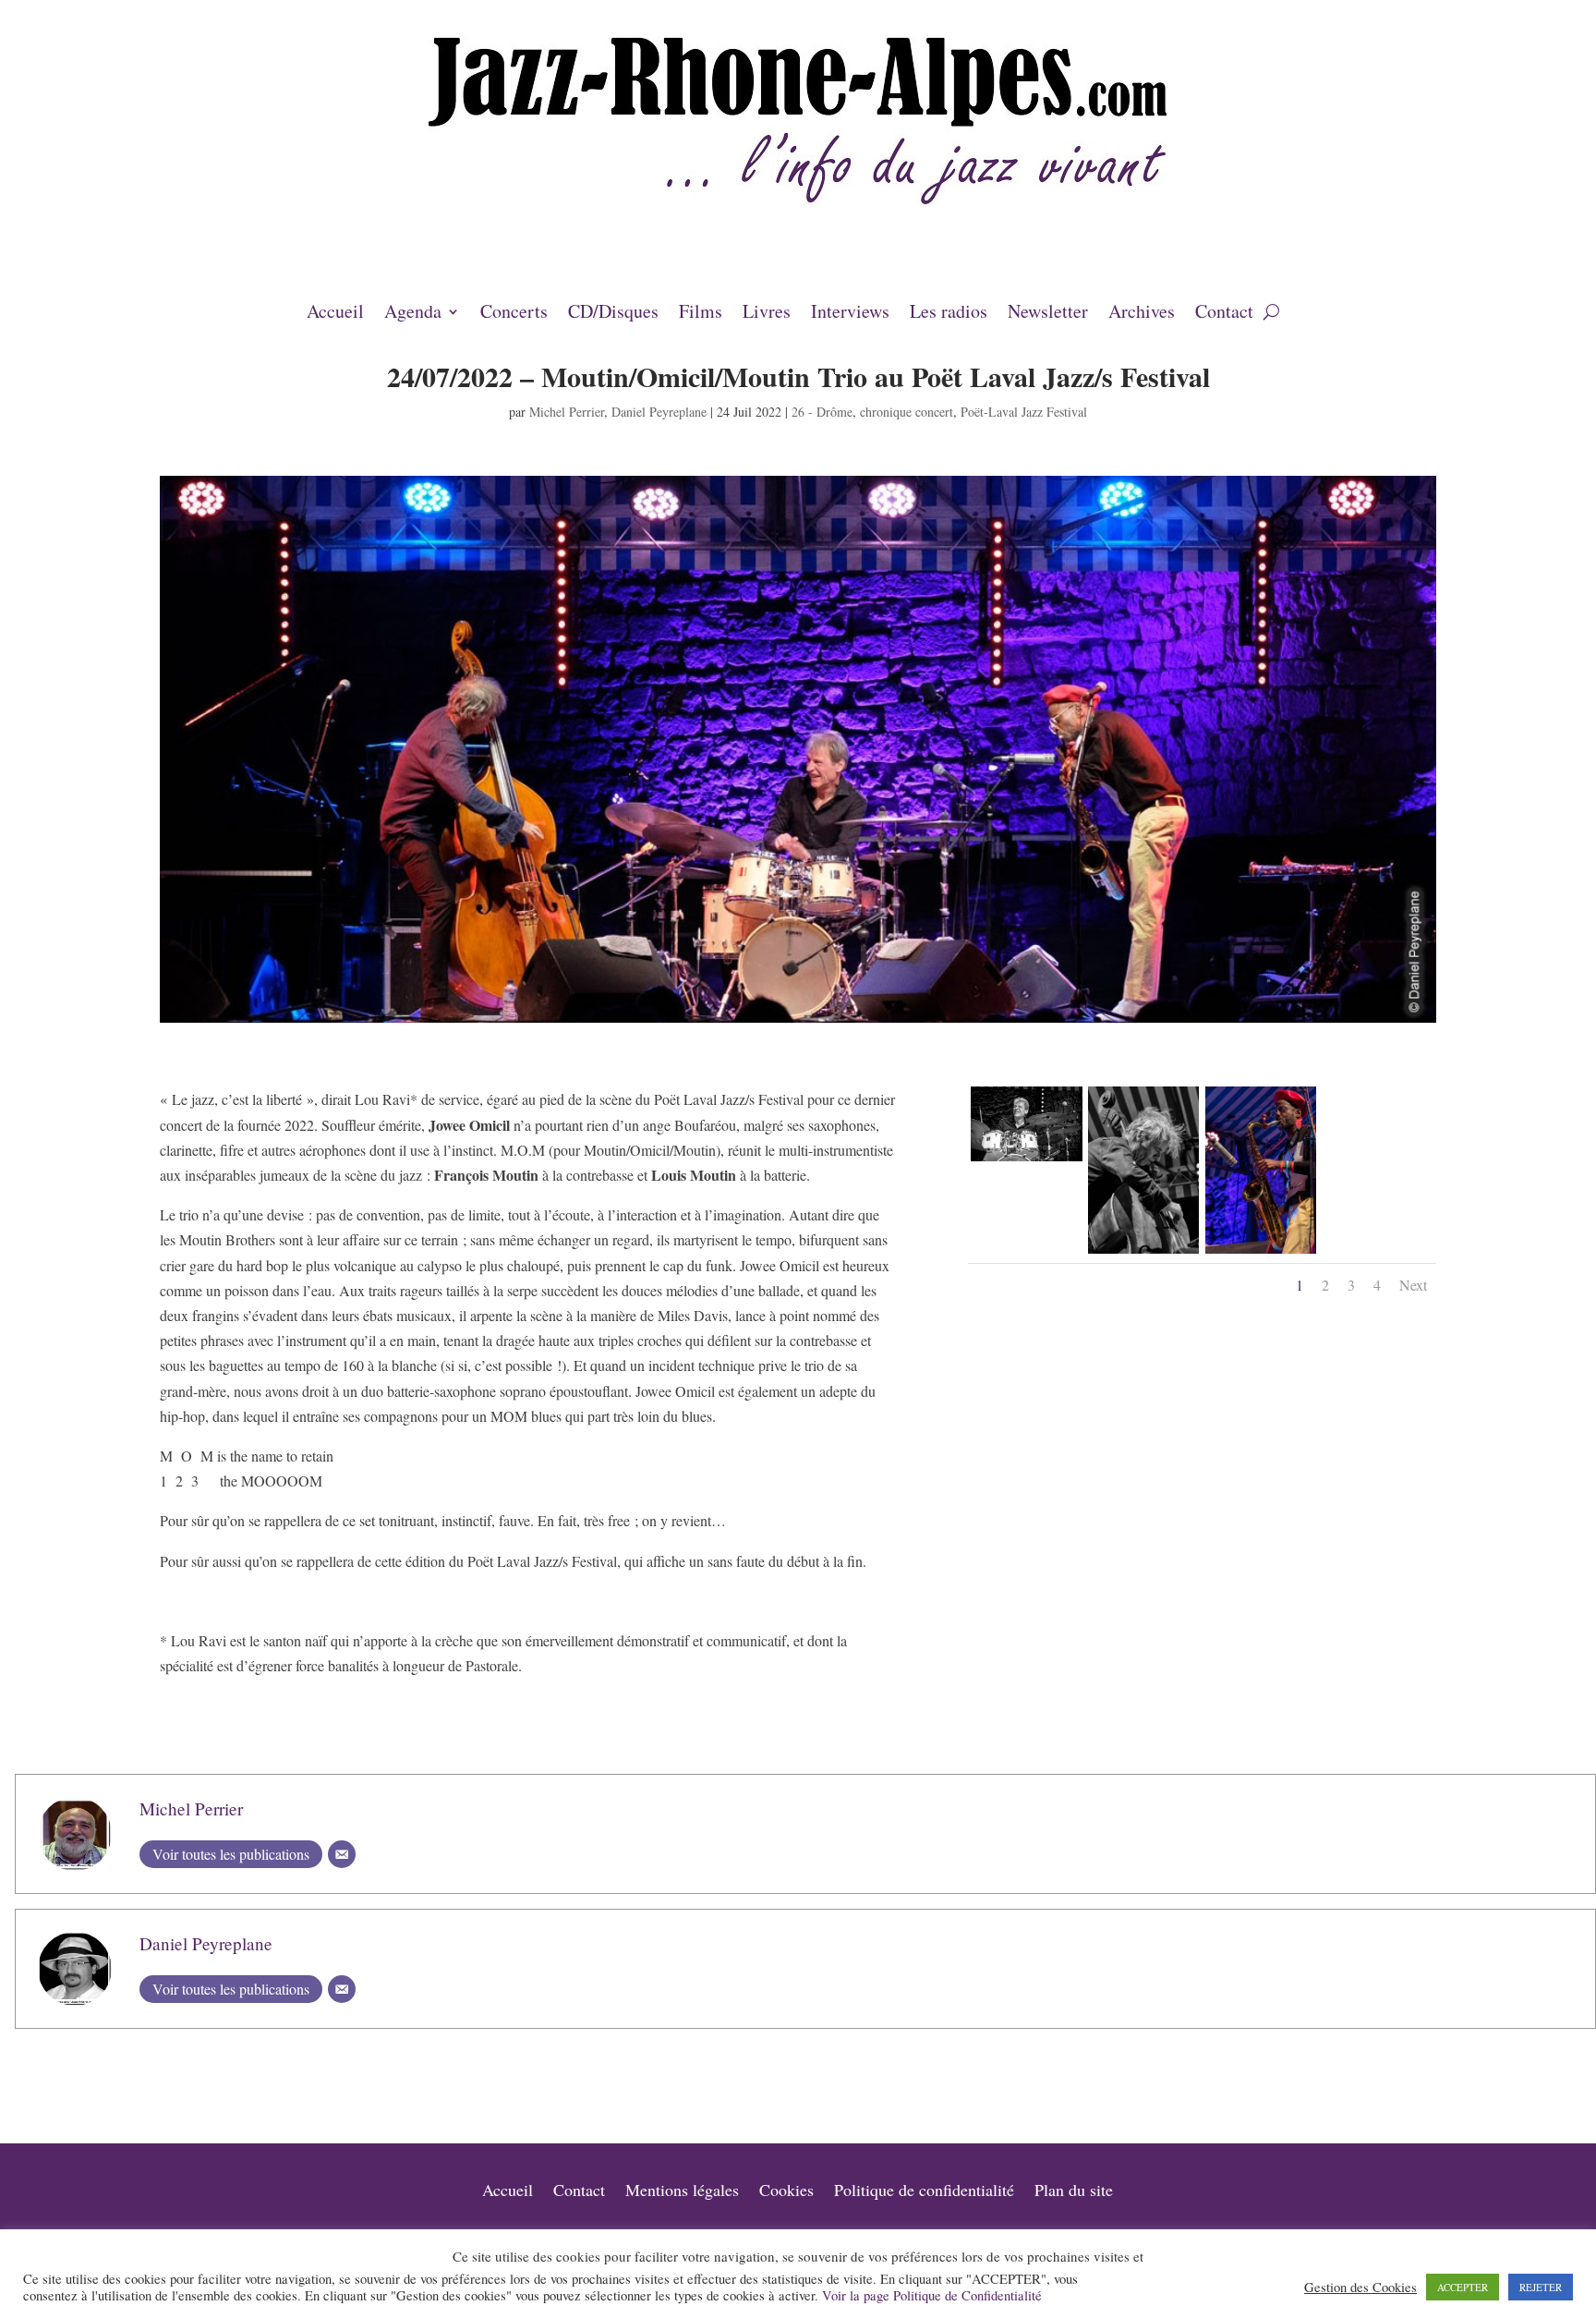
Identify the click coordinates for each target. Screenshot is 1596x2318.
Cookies (786, 2192)
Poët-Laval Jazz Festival (1024, 412)
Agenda (413, 314)
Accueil (335, 314)
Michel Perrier (567, 412)
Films (701, 314)
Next (1413, 1285)
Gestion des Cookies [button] (1360, 2288)
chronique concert (907, 412)
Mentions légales (682, 2192)
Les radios (949, 314)
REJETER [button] (1541, 2287)
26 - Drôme (822, 412)
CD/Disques (613, 314)
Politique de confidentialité (924, 2192)
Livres (767, 314)
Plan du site (1074, 2192)
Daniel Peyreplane (659, 412)
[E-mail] (342, 1854)
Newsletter (1048, 314)
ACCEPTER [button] (1463, 2287)
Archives (1142, 314)
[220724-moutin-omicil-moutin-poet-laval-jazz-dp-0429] (1261, 1253)
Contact (1224, 314)
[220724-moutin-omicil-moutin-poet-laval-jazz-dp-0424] (1026, 1161)
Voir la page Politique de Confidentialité (932, 2295)
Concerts (514, 314)
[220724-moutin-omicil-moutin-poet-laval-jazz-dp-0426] (1143, 1253)
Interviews (850, 314)
